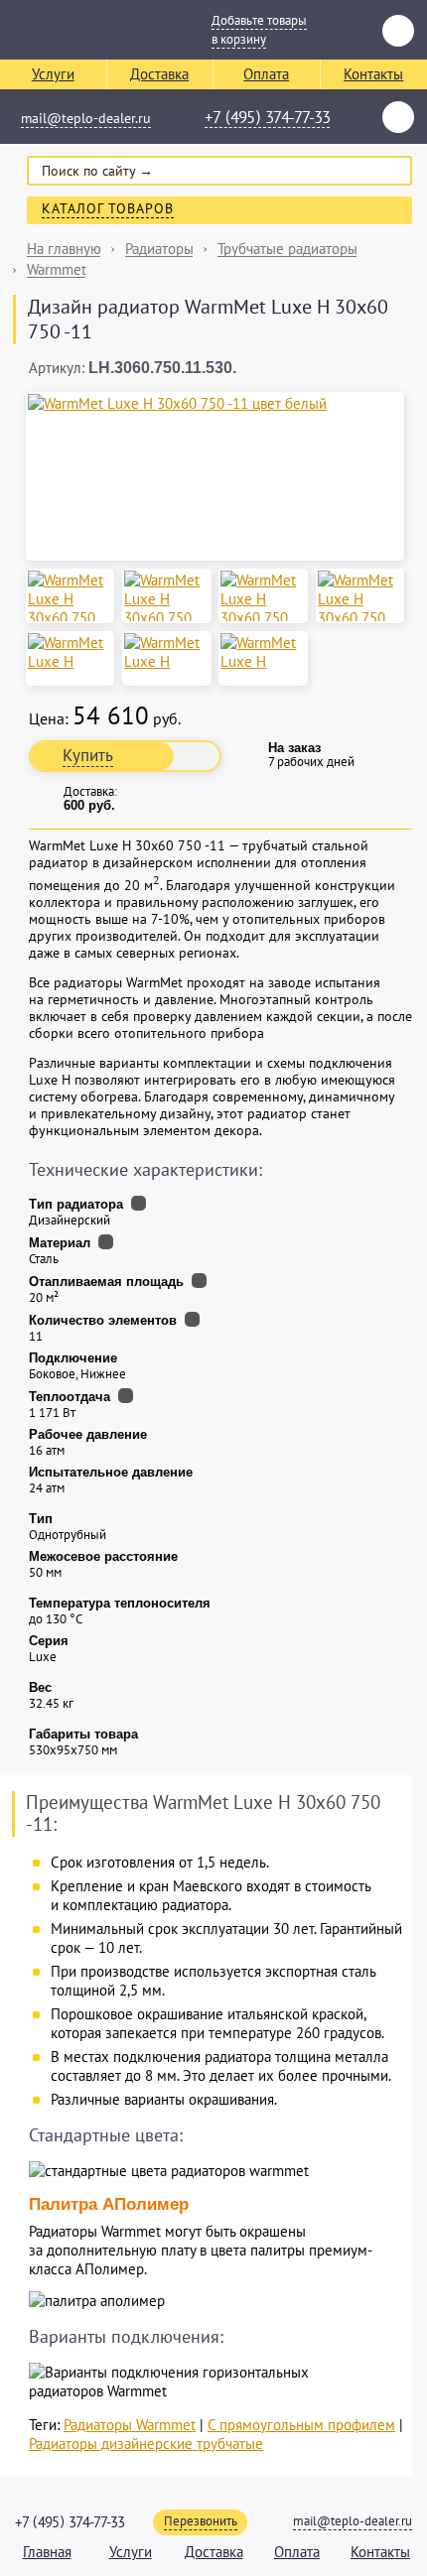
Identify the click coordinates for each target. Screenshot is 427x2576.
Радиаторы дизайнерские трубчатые (146, 2444)
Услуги (53, 74)
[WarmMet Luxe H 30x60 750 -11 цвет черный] (360, 596)
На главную (64, 249)
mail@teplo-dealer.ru (86, 118)
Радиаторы (159, 249)
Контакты (380, 2552)
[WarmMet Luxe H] (70, 652)
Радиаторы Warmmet (130, 2425)
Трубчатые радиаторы (287, 249)
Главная (47, 2552)
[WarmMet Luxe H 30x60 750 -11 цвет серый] (263, 596)
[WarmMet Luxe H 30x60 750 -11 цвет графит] (166, 596)
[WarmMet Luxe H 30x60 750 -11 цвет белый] (215, 403)
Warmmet (57, 269)
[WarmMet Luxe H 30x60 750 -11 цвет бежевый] (70, 596)
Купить (88, 755)
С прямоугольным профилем (301, 2425)
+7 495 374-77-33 (267, 118)
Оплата (266, 74)
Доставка (159, 74)
